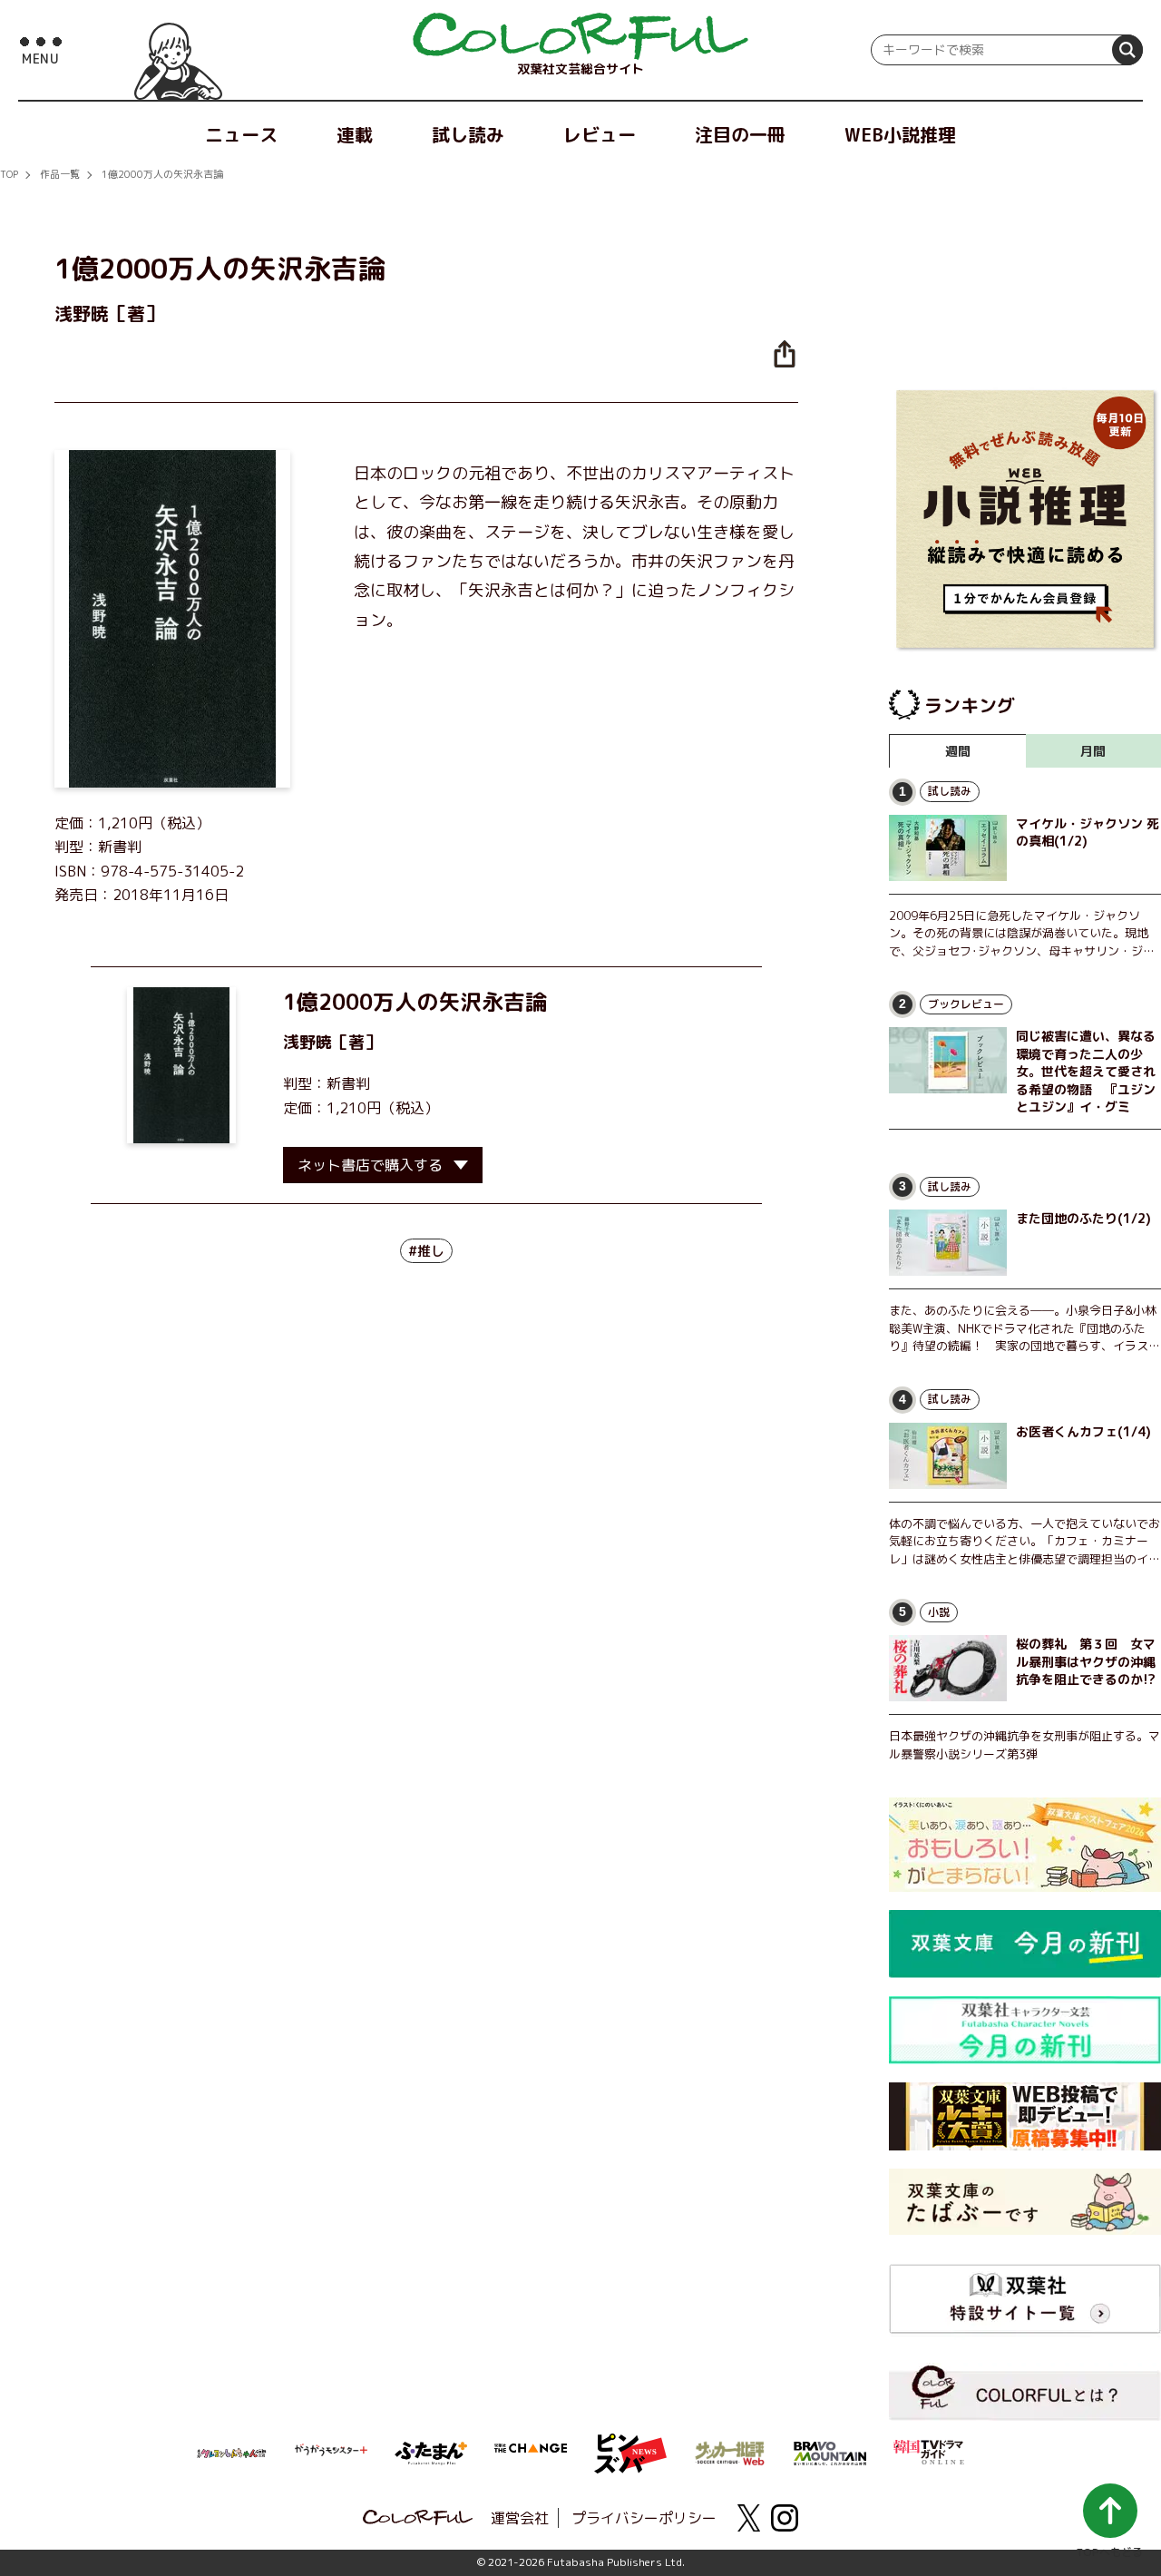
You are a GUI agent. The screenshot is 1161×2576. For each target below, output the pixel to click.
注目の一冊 (740, 134)
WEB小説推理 (900, 134)
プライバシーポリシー (644, 2518)
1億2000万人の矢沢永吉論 (162, 174)
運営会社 (520, 2518)
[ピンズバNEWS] (630, 2444)
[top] (580, 36)
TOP (9, 174)
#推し (426, 1251)
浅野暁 (307, 1042)
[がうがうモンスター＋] (331, 2454)
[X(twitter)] (748, 2518)
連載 (355, 134)
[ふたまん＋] (431, 2452)
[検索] (1127, 50)
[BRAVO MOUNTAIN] (830, 2452)
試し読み (468, 134)
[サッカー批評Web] (730, 2450)
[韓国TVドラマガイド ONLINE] (930, 2450)
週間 (958, 751)
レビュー (600, 134)
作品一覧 (60, 174)
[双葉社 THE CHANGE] (531, 2454)
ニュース (241, 134)
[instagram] (785, 2518)
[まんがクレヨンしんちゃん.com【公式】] (231, 2452)
